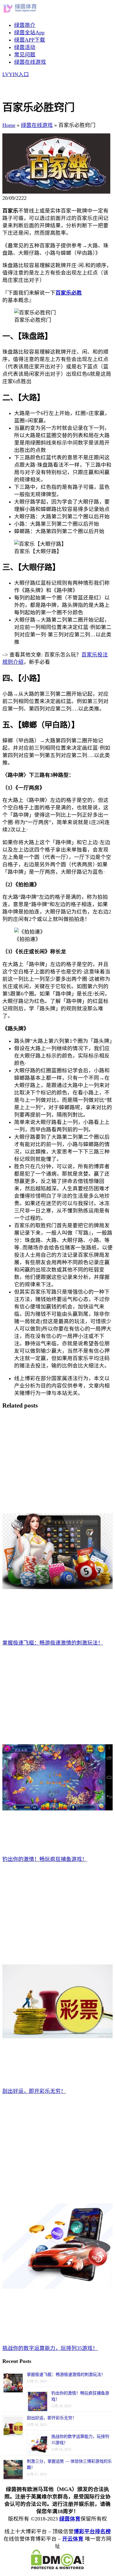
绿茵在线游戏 (30, 62)
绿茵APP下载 (30, 40)
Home (9, 125)
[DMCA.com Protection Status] (57, 2567)
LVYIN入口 (16, 74)
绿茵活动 (25, 47)
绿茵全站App (29, 32)
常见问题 (25, 55)
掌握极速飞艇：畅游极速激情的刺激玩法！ (66, 2375)
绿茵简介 (25, 25)
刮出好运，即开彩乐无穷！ (52, 2418)
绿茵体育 (70, 2519)
